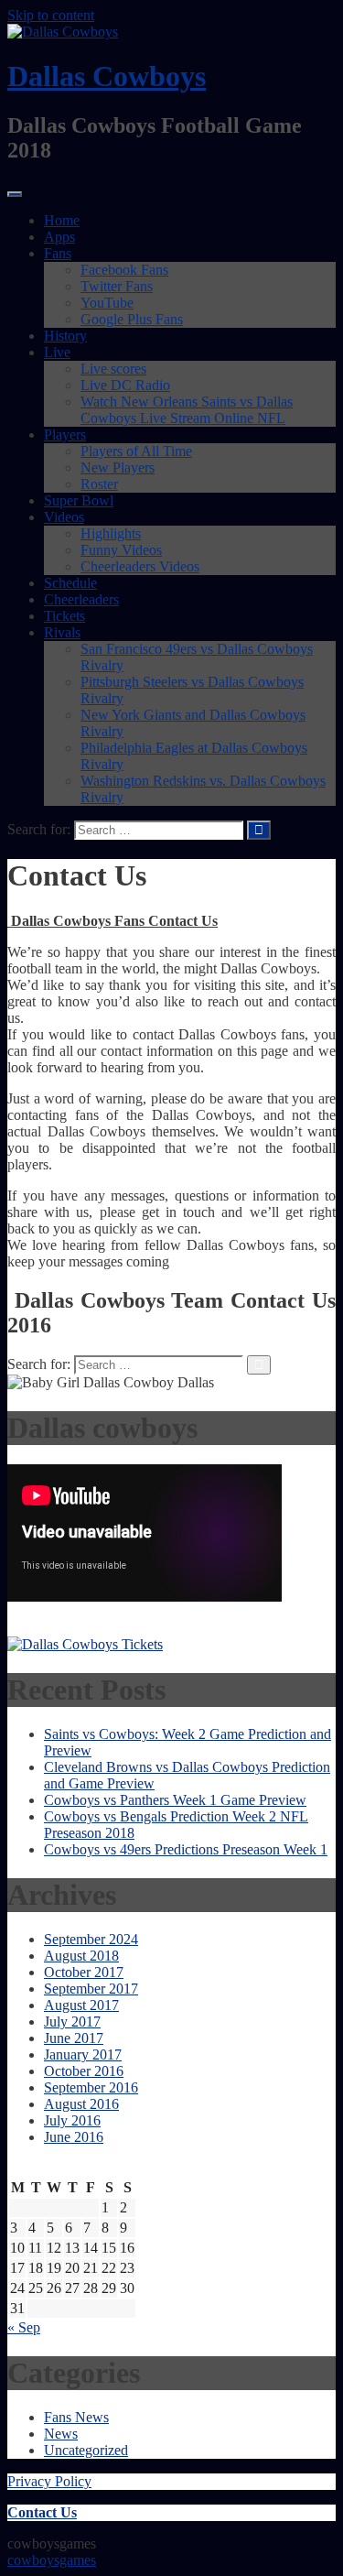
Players (65, 435)
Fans (58, 253)
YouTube (107, 303)
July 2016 (72, 2120)
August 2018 (81, 1956)
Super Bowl (79, 500)
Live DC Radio (125, 385)
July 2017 (72, 2022)
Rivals (62, 632)
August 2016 (81, 2104)
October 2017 (84, 1972)
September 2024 (91, 1939)
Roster (99, 484)
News (61, 2434)
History (65, 336)
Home (62, 220)
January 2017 (83, 2054)
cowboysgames (52, 2560)
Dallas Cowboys (107, 76)
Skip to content (51, 15)
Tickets (64, 616)
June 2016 (74, 2137)
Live (57, 352)
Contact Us (42, 2512)
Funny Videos (121, 550)
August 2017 (81, 2005)
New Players (118, 467)
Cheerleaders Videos (140, 566)
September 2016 (91, 2087)
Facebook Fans (124, 270)
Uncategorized (86, 2450)
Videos (64, 517)
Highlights (111, 533)
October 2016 (84, 2071)
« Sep (24, 2327)
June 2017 (74, 2038)
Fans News (76, 2417)
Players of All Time (136, 451)
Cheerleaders (81, 599)
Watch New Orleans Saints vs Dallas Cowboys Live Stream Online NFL (187, 410)
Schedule (70, 583)
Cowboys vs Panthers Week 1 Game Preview (175, 1800)
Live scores (113, 369)
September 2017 (91, 1989)
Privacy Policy (49, 2481)
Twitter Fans (117, 286)
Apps (59, 237)
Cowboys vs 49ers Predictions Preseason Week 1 (186, 1849)
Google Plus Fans (132, 319)
